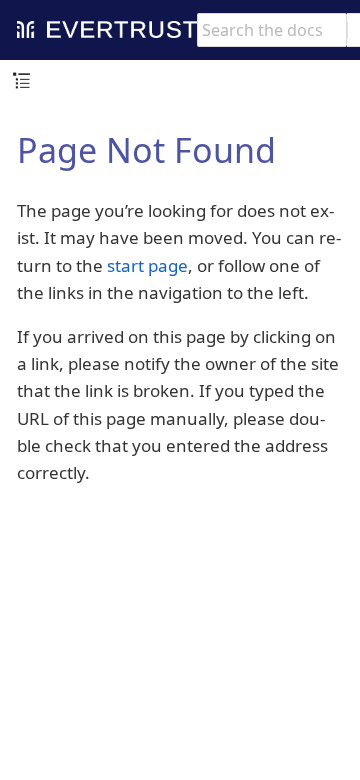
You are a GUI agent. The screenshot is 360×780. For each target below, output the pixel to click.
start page (147, 265)
